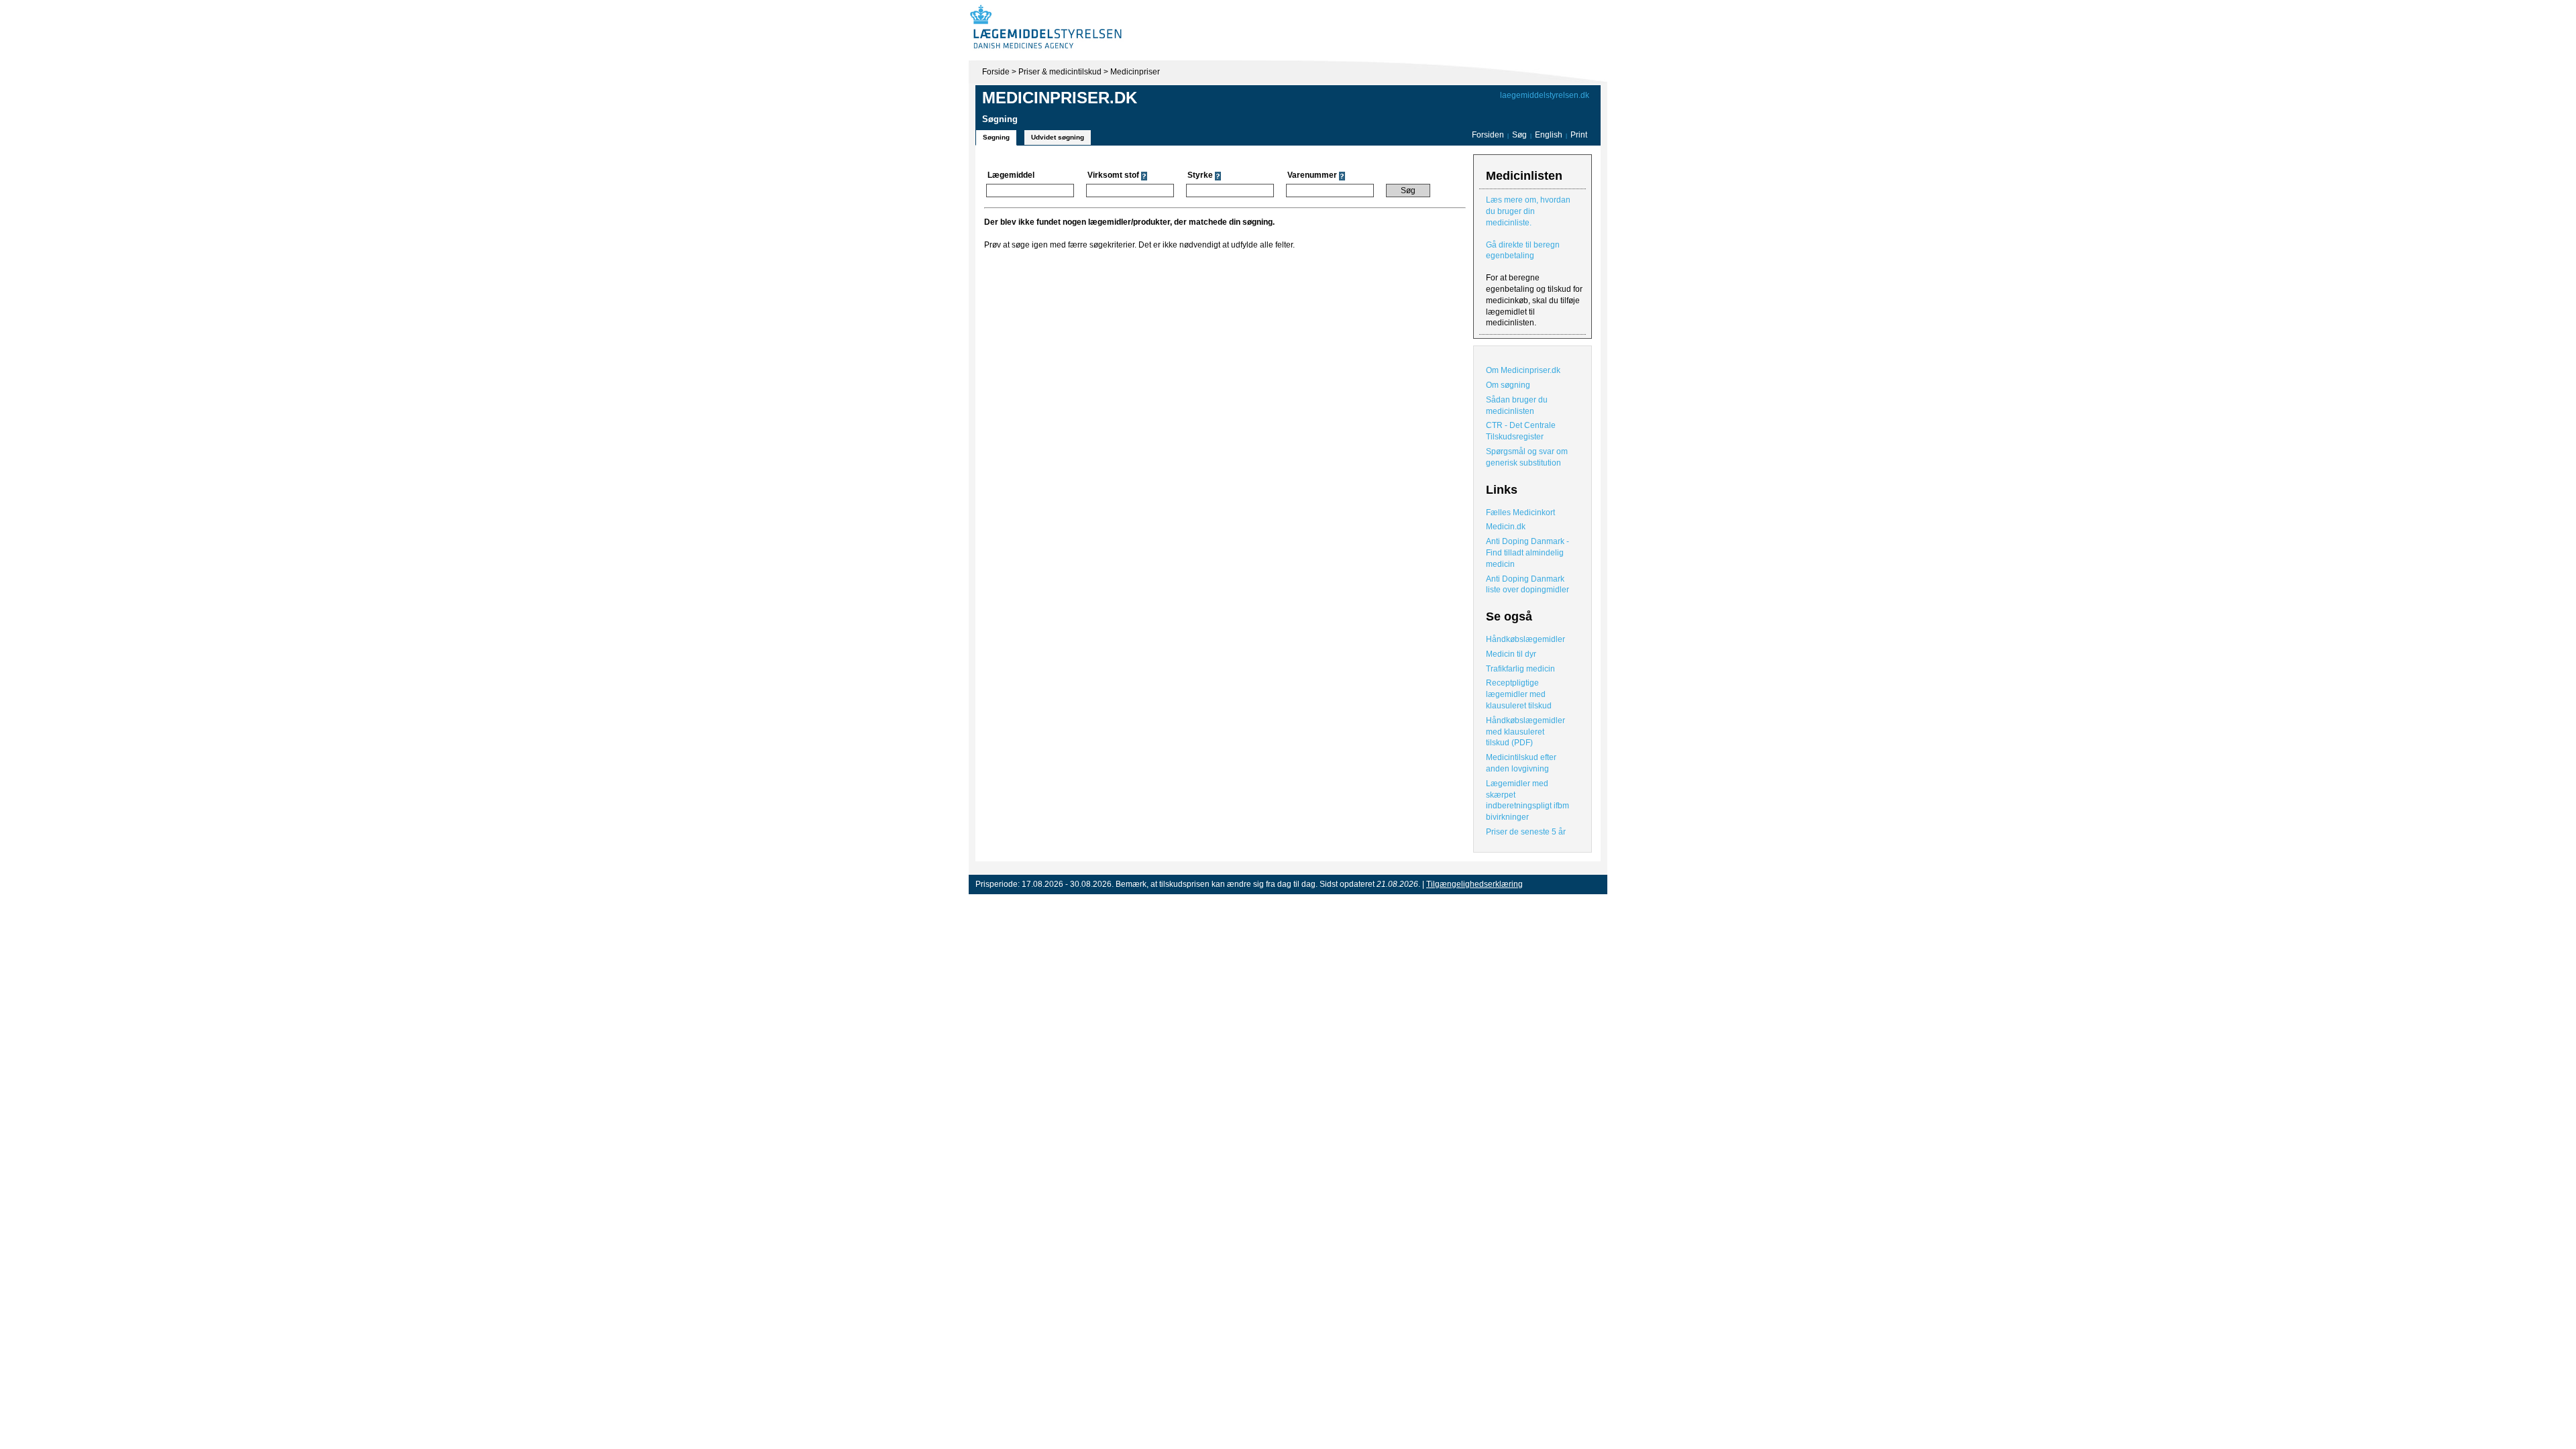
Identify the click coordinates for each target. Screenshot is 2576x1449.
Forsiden (1488, 135)
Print (1579, 135)
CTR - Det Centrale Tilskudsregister (1521, 431)
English (1550, 135)
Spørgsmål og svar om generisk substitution (1527, 457)
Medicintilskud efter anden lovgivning (1521, 763)
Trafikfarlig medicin (1520, 669)
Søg (1519, 135)
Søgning (996, 137)
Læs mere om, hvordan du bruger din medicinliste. (1528, 211)
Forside (996, 72)
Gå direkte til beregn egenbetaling (1523, 251)
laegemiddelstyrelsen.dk (1545, 95)
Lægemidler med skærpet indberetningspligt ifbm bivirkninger (1527, 800)
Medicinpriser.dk (1060, 98)
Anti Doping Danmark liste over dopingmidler (1527, 585)
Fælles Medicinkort (1520, 513)
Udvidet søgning (1058, 137)
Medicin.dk (1506, 527)
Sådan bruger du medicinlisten (1517, 406)
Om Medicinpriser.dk (1523, 370)
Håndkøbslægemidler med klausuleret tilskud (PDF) (1525, 732)
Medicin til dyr (1511, 654)
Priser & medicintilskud (1060, 72)
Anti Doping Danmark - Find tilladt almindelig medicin (1527, 553)
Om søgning (1508, 385)
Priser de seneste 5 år (1526, 832)
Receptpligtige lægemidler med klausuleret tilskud (1519, 694)
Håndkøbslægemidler (1525, 639)
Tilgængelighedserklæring (1474, 884)
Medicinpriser (1135, 72)
